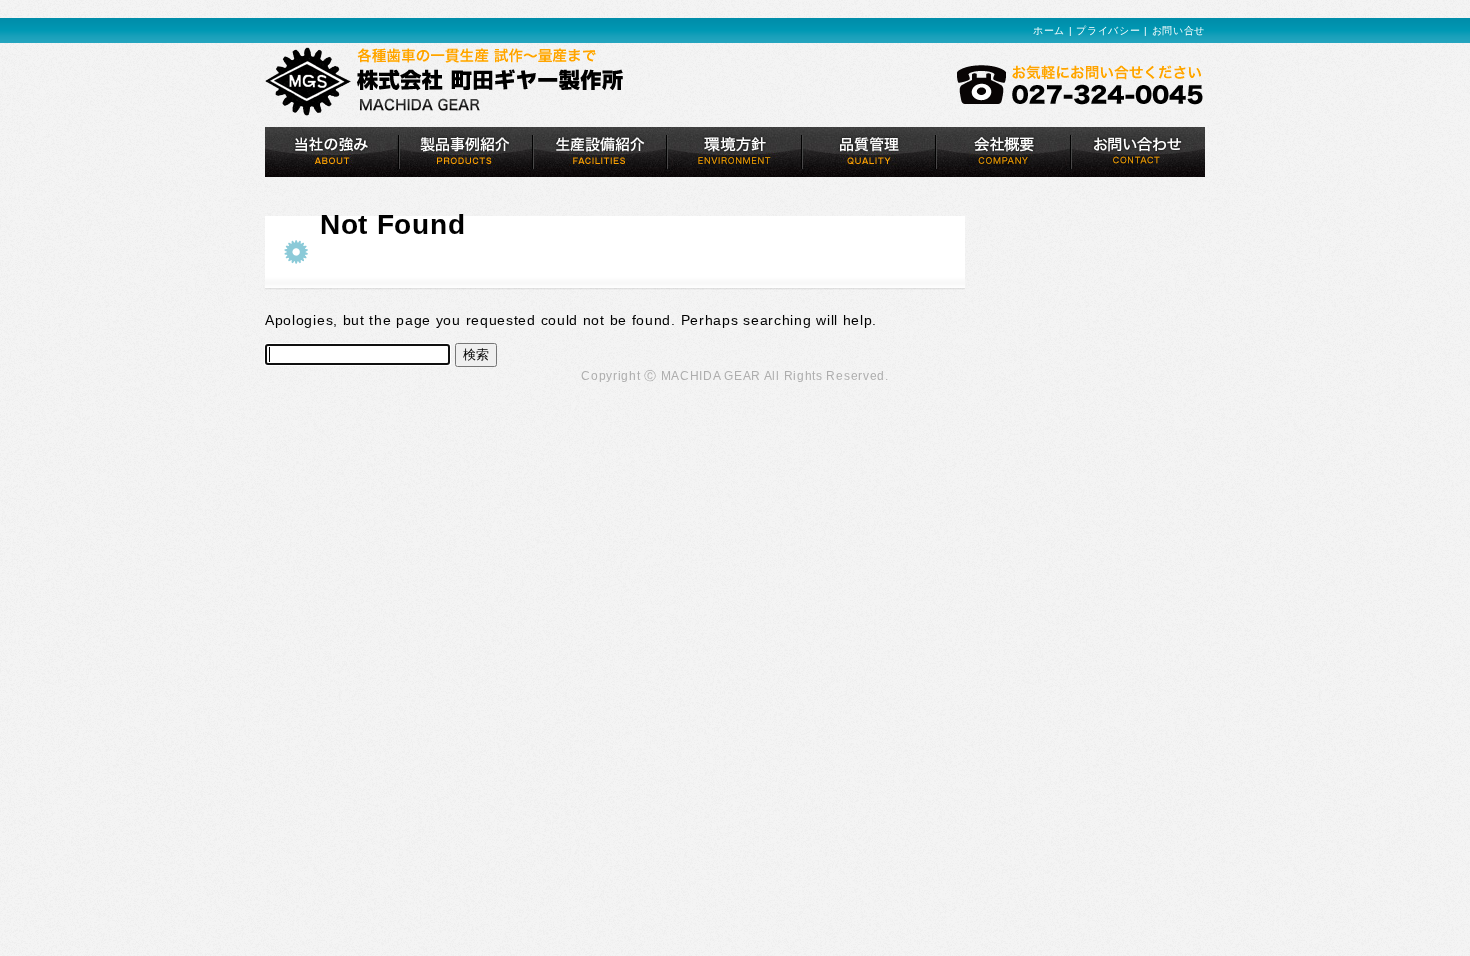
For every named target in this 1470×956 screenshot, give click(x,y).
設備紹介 (600, 152)
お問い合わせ (1137, 152)
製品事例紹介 (466, 152)
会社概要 (1003, 152)
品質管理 (869, 152)
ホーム (1049, 30)
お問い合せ (1179, 30)
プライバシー (1108, 30)
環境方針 (734, 152)
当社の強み (332, 152)
